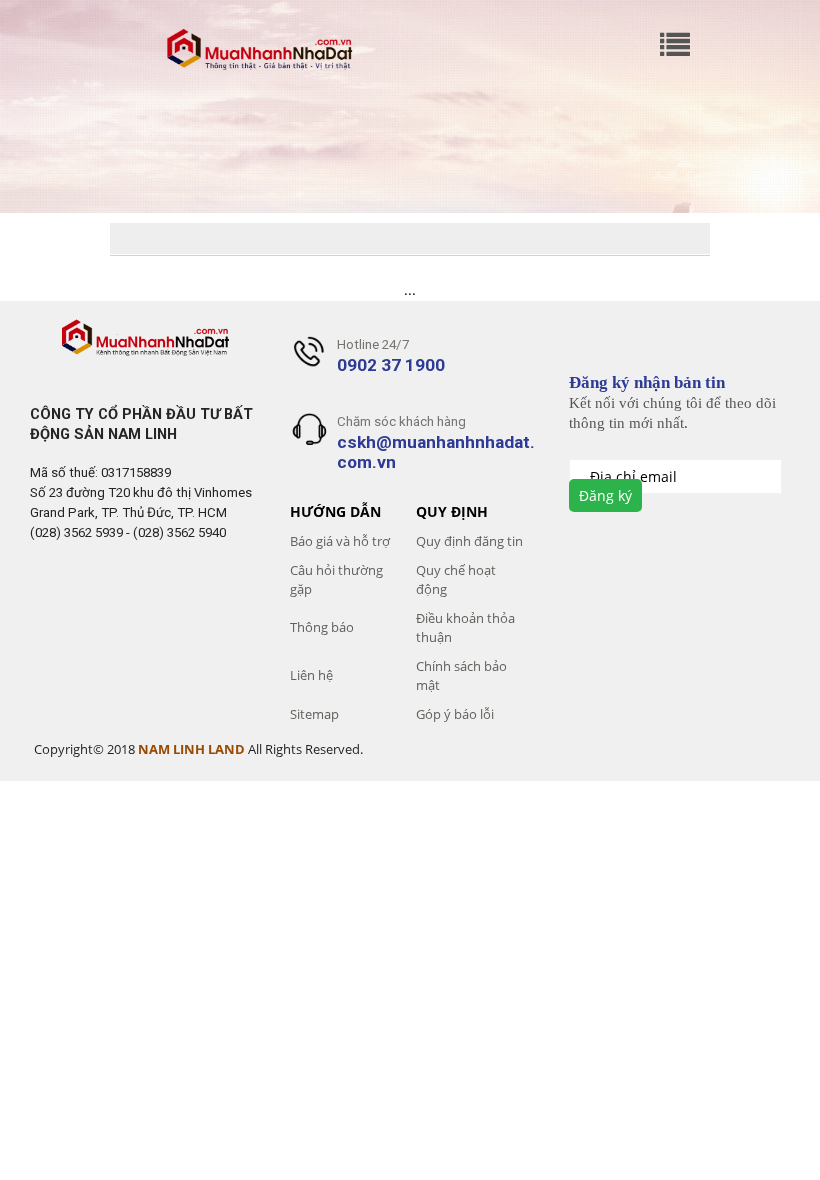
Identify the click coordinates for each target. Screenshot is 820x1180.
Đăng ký (605, 495)
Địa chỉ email (635, 476)
